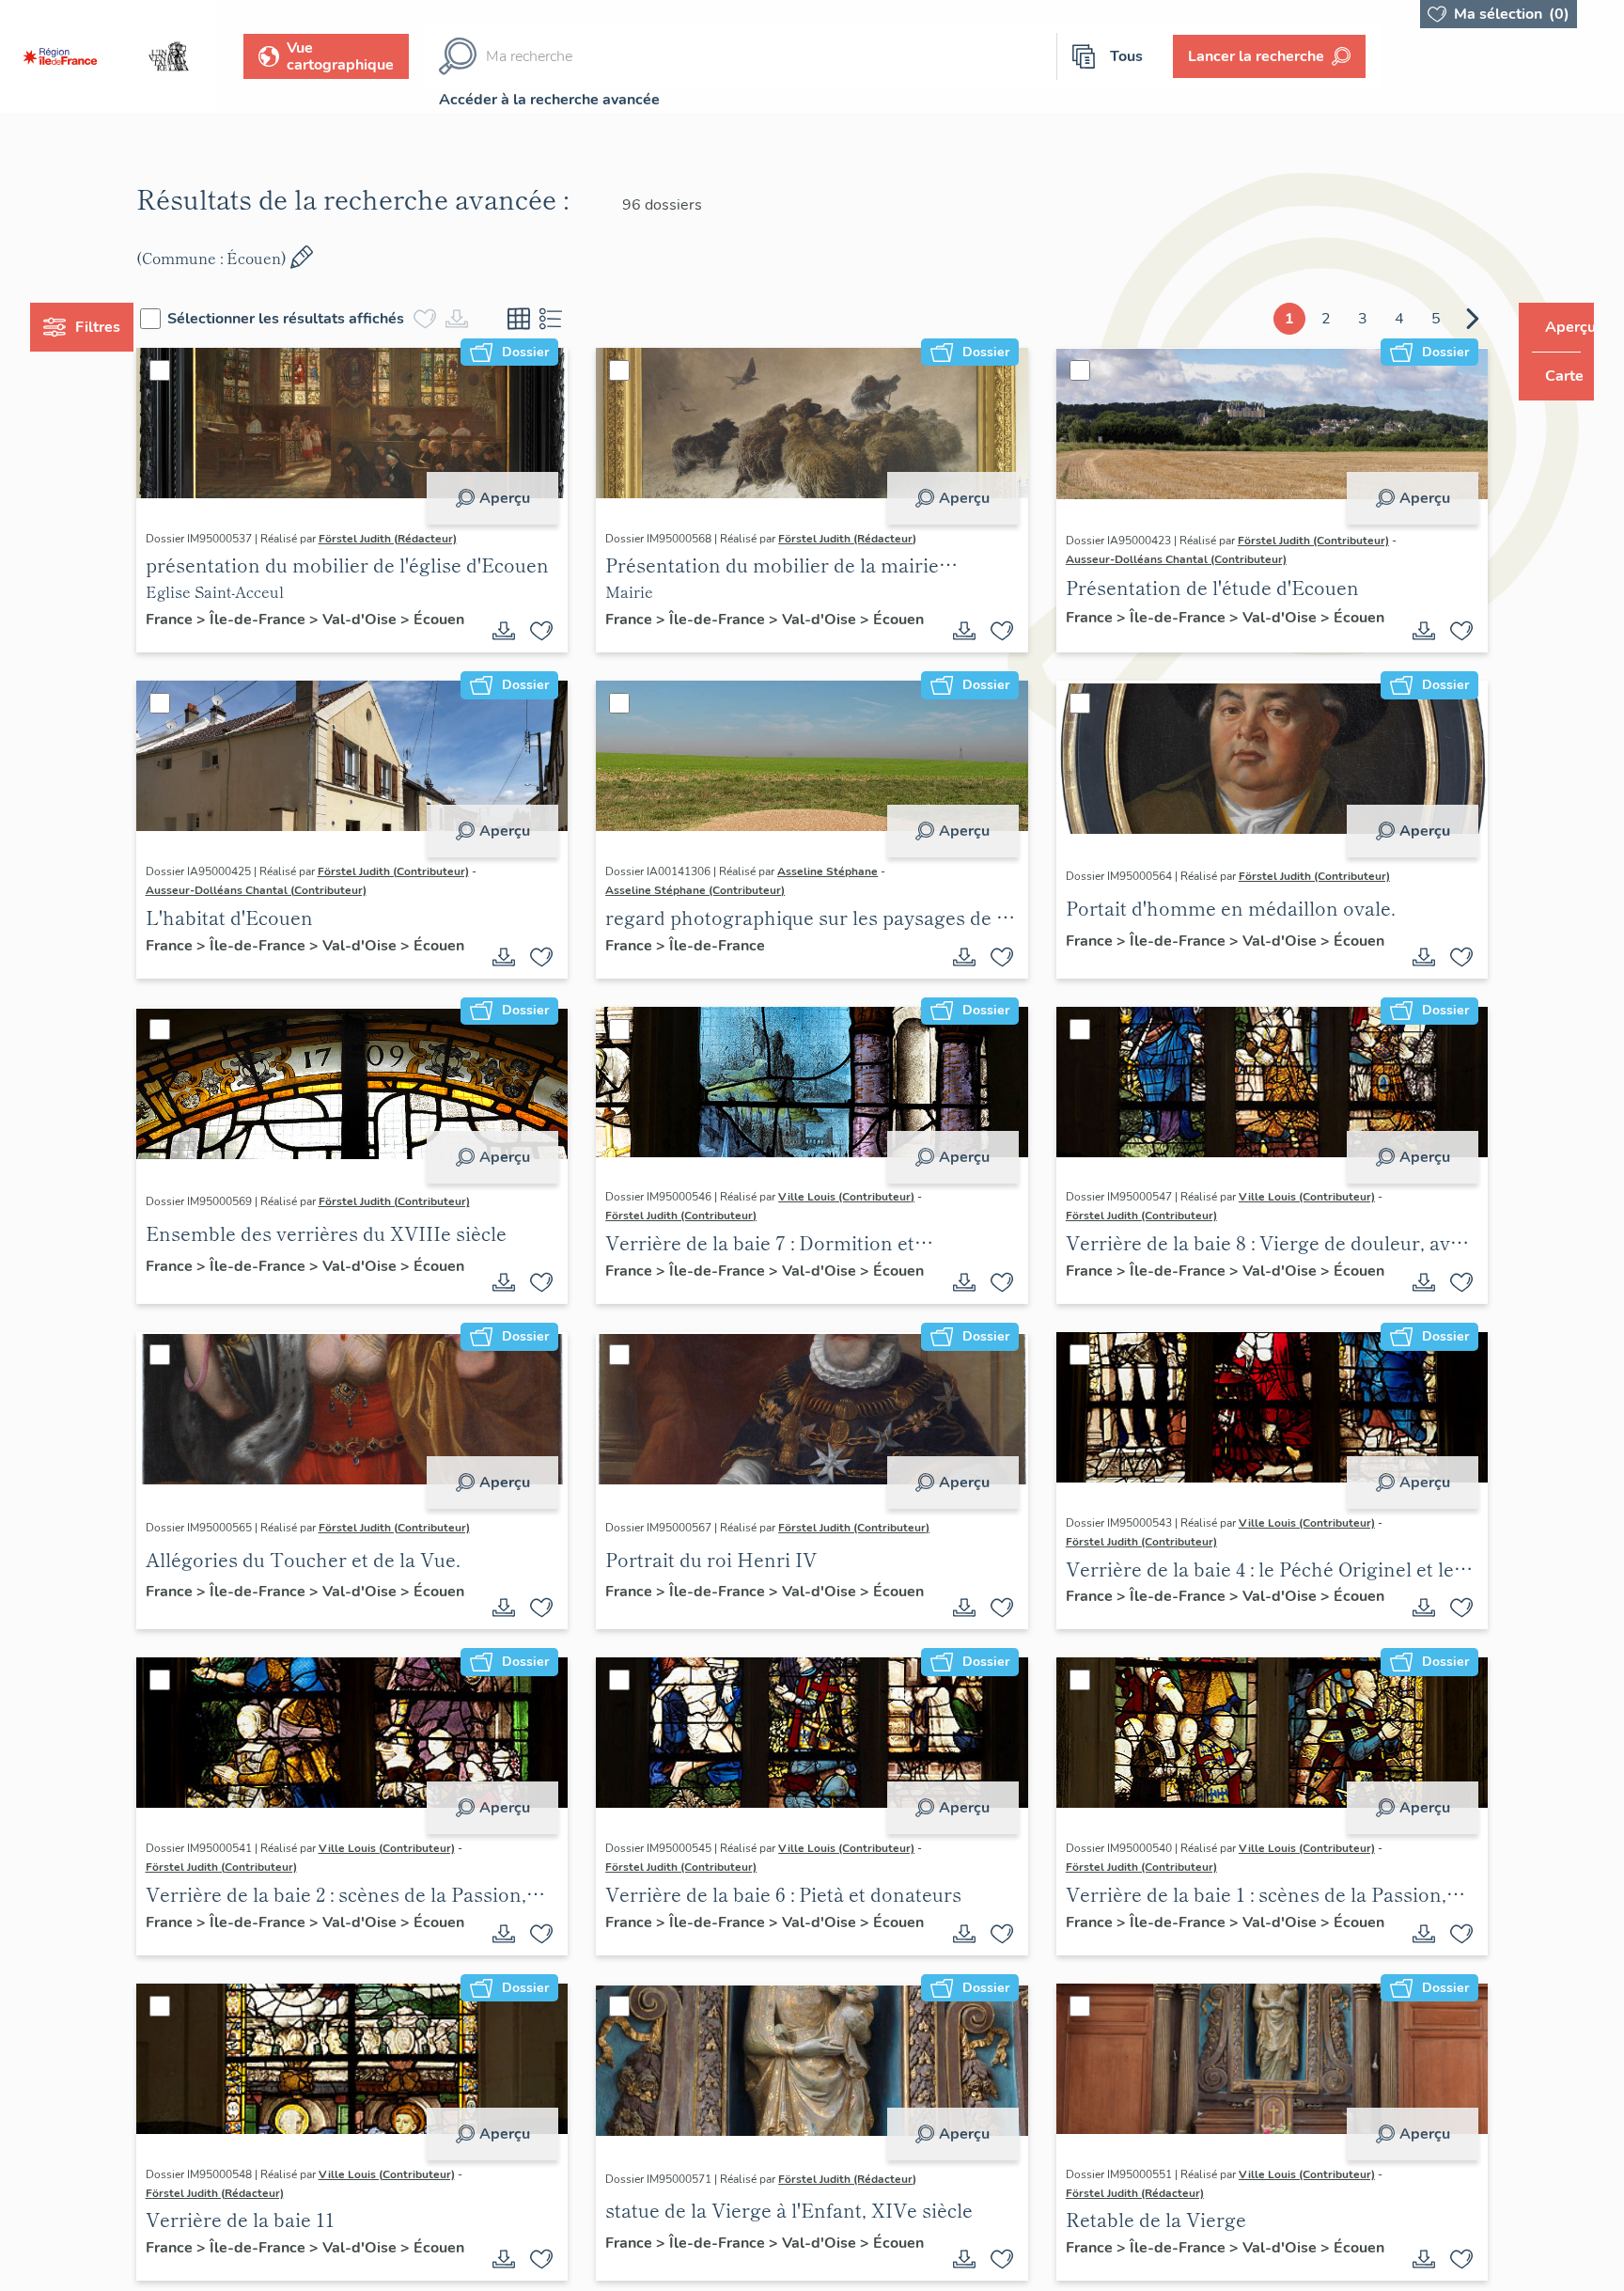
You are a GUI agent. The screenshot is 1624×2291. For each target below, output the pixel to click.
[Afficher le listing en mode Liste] (586, 319)
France (206, 620)
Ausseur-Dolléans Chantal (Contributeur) (1164, 559)
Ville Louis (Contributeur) (859, 1202)
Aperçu (516, 498)
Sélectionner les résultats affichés (321, 319)
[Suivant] (1437, 319)
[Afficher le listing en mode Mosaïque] (554, 319)
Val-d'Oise (396, 620)
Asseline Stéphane (840, 874)
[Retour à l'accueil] (60, 56)
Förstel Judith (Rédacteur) (422, 539)
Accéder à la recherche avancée (549, 100)
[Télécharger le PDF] (516, 634)
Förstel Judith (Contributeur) (1301, 541)
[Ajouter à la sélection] (554, 634)
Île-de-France (294, 620)
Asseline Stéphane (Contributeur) (707, 893)
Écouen (206, 640)
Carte (1551, 376)
